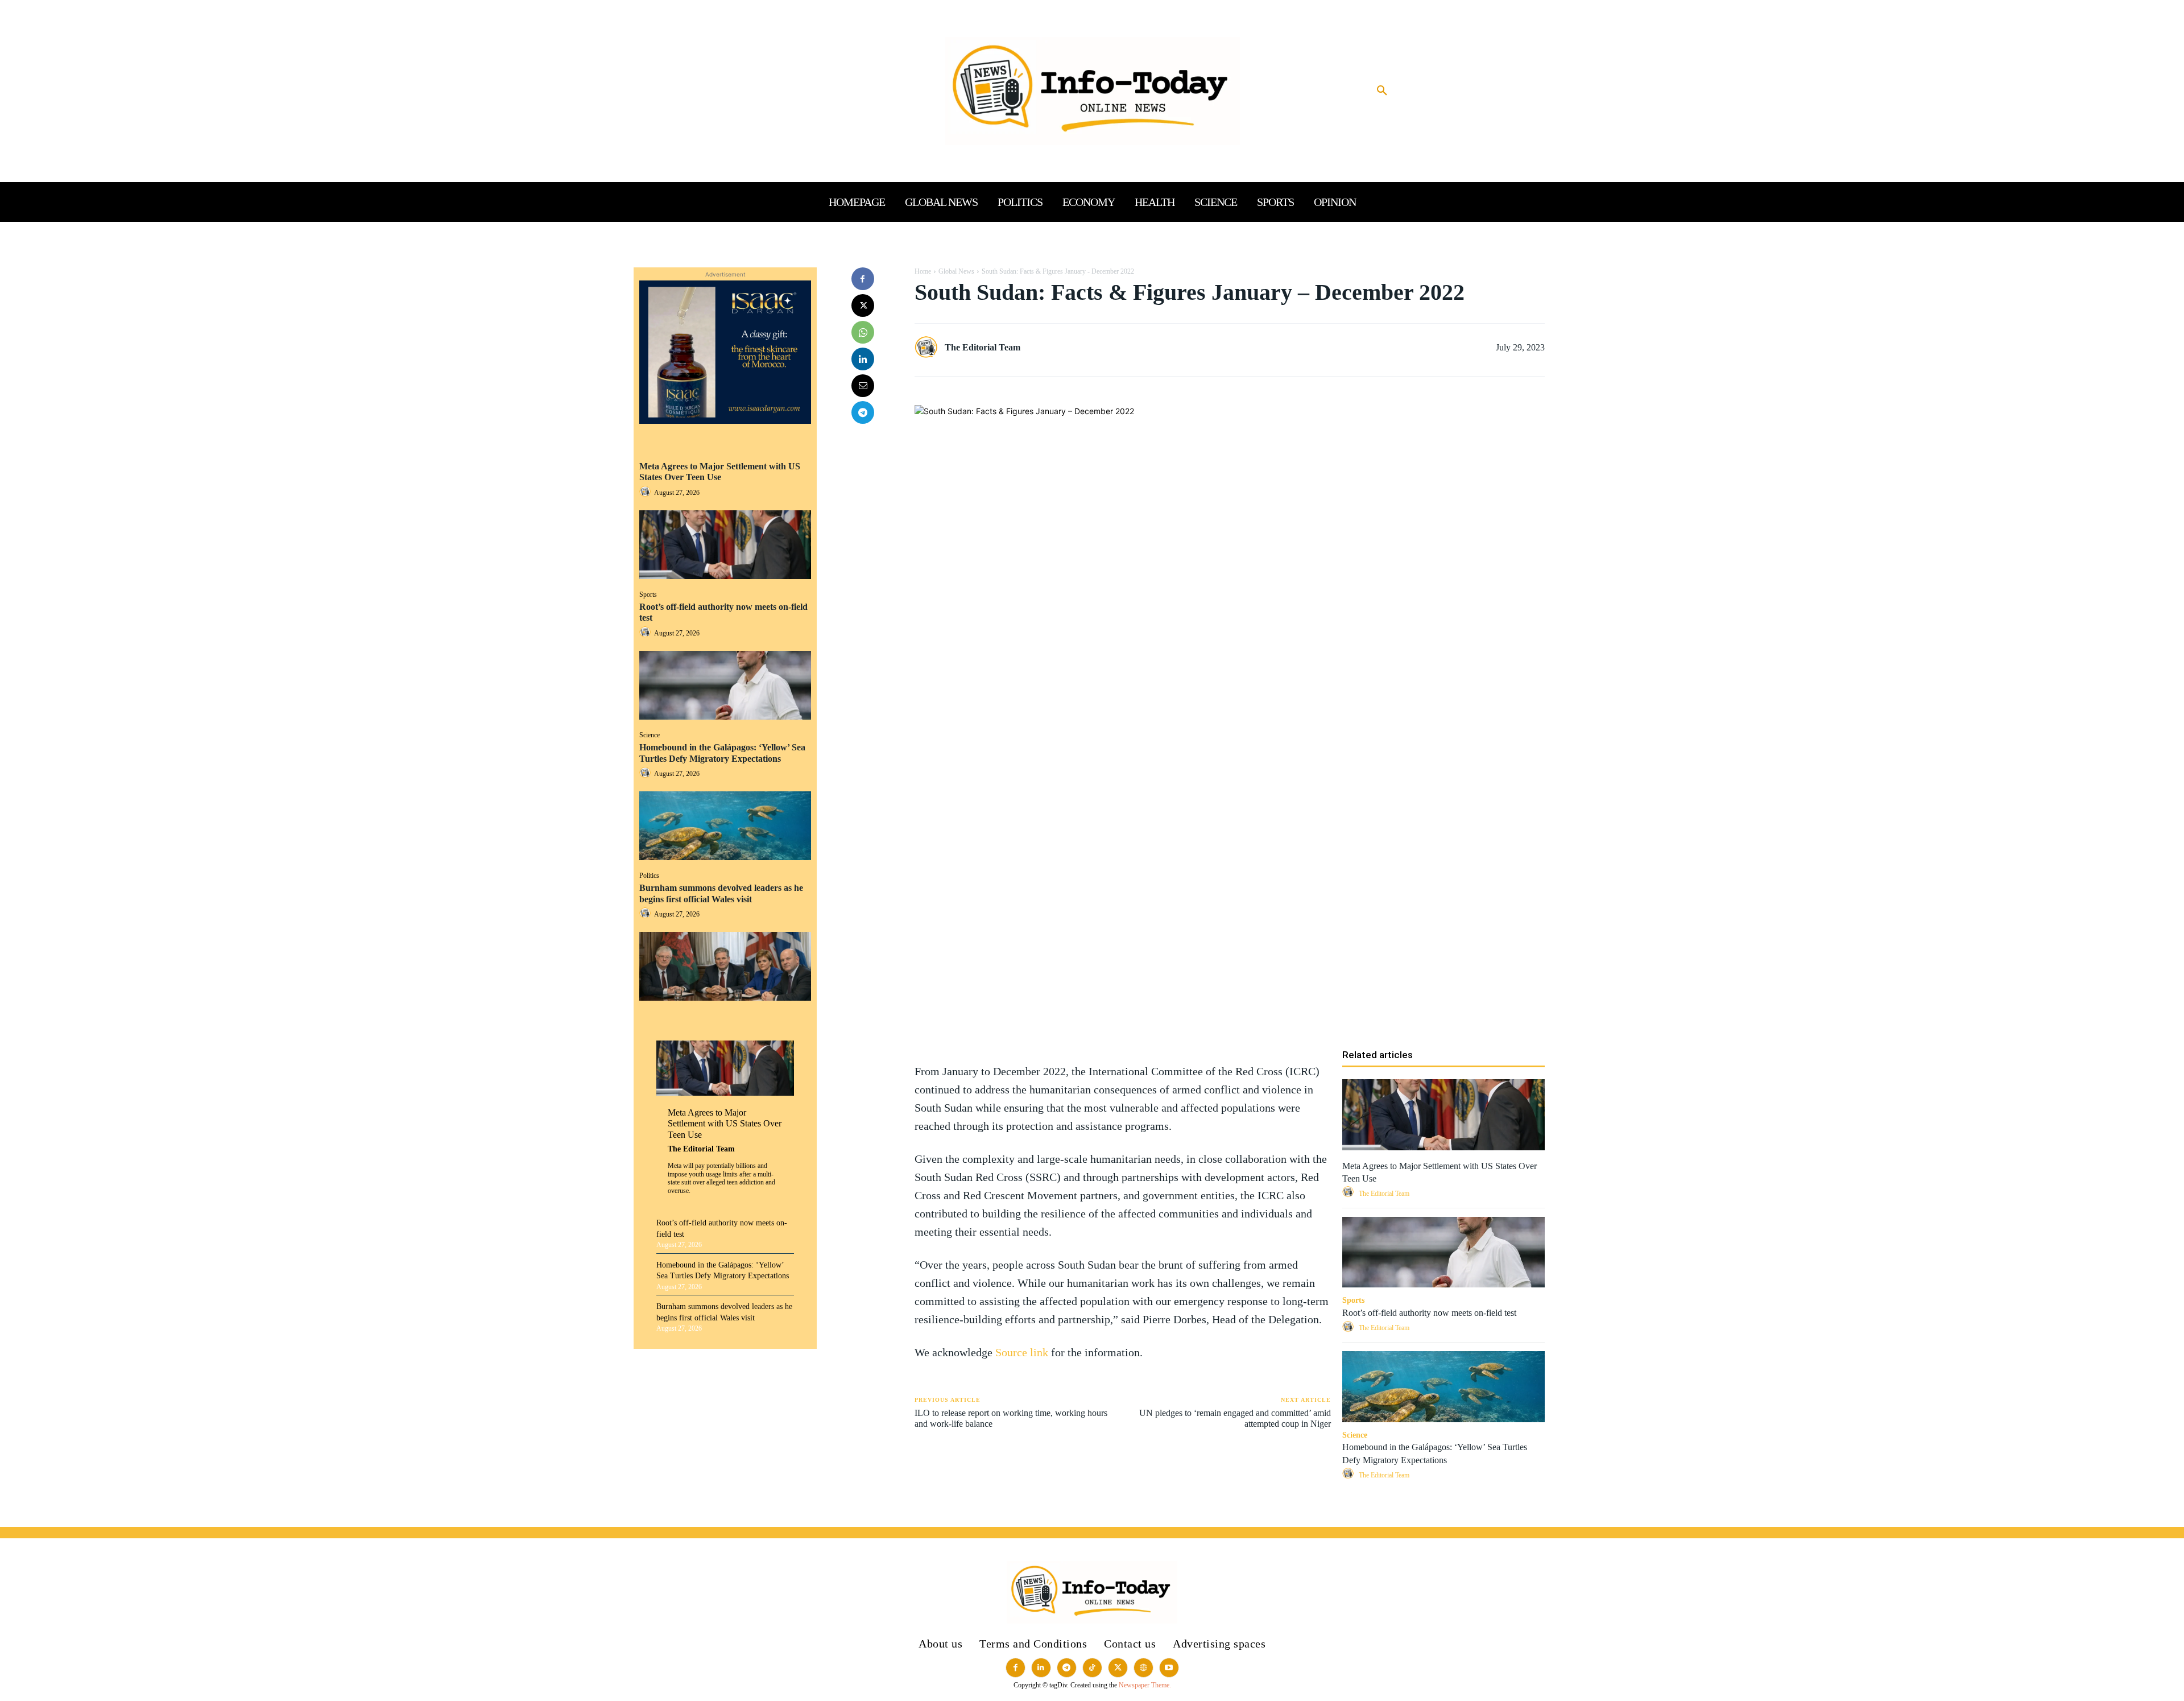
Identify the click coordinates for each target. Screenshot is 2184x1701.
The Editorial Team (701, 1149)
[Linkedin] (863, 359)
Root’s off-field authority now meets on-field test (1429, 1313)
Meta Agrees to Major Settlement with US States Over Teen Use (720, 472)
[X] (863, 305)
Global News (956, 271)
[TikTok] (1092, 1668)
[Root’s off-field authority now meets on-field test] (725, 685)
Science (650, 735)
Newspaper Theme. (1145, 1685)
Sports (648, 594)
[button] (1382, 91)
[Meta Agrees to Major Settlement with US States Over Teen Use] (725, 545)
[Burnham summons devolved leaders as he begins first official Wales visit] (725, 966)
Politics (649, 876)
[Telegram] (863, 412)
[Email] (863, 386)
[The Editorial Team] (929, 348)
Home (923, 271)
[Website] (1143, 1668)
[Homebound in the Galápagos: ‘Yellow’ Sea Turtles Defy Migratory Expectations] (725, 826)
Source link (1023, 1352)
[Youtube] (1169, 1668)
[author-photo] (647, 492)
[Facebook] (863, 279)
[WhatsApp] (863, 332)
